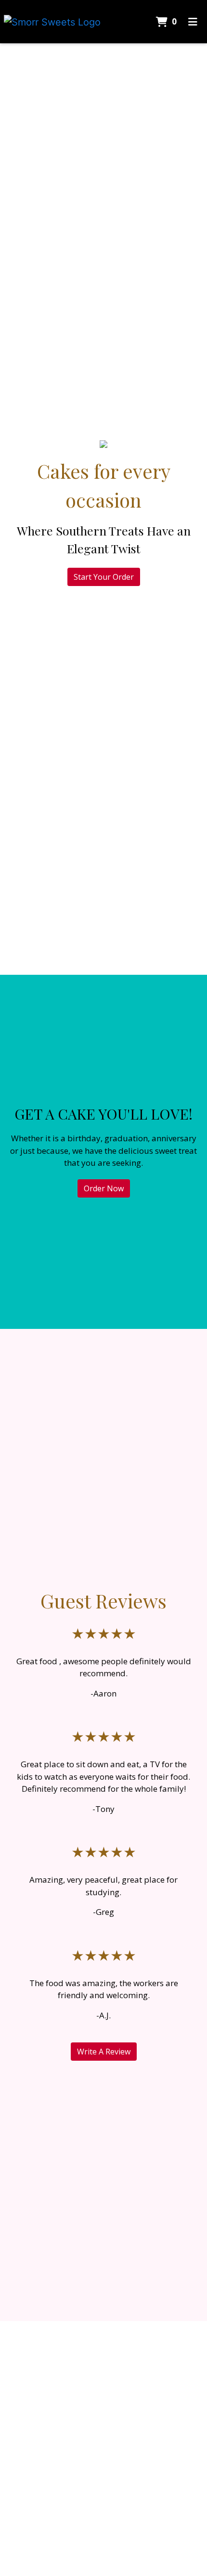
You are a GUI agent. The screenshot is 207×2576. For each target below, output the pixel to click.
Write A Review (104, 2052)
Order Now (104, 1188)
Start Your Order (104, 577)
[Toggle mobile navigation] (193, 22)
